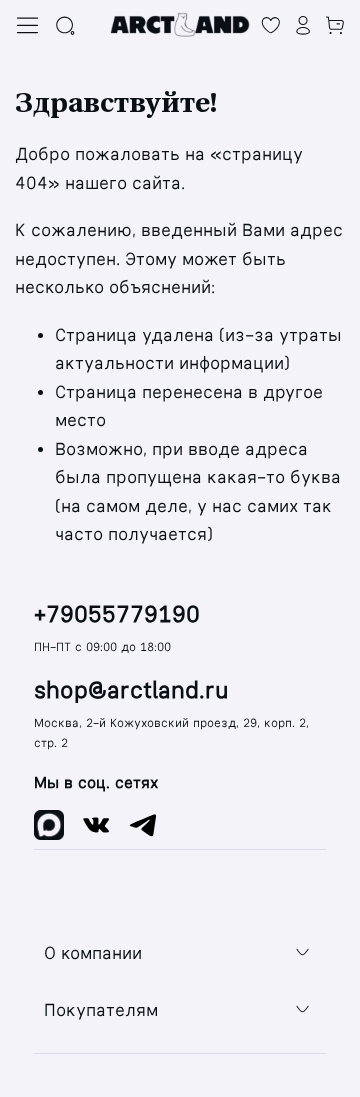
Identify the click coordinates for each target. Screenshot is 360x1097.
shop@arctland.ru (131, 690)
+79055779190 (117, 614)
